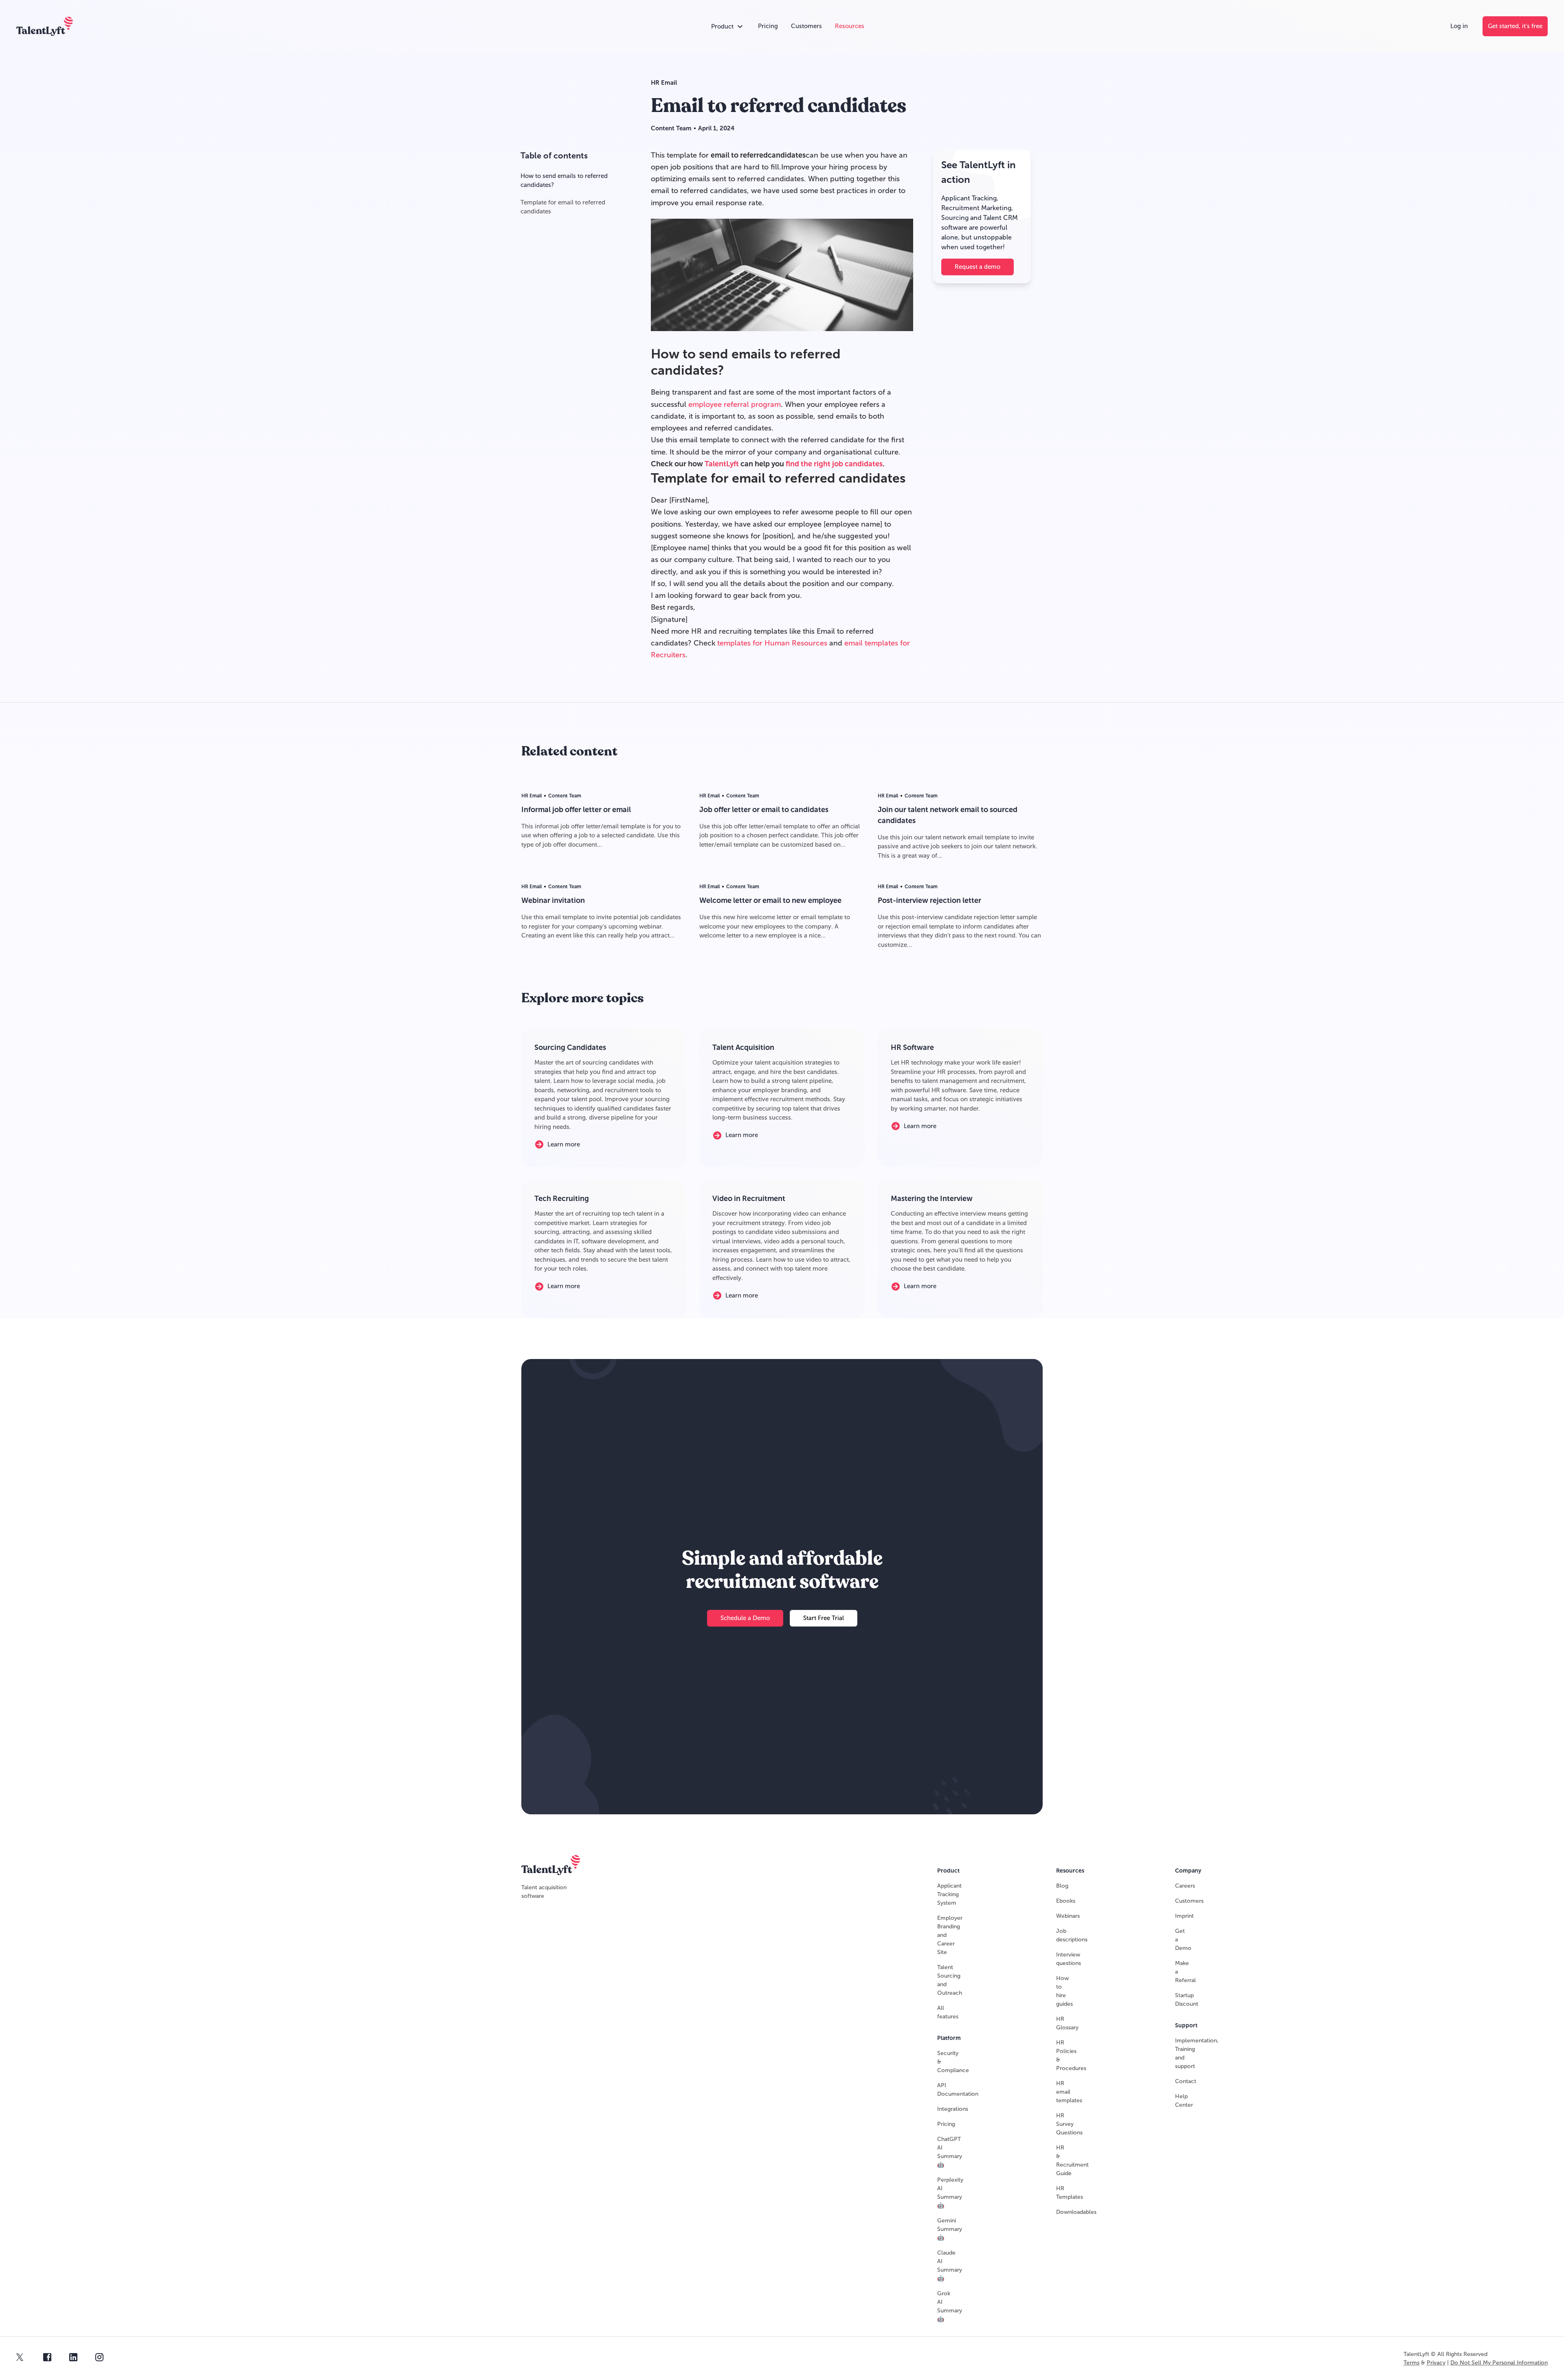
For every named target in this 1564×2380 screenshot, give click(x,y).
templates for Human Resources (772, 643)
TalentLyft (722, 464)
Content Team (671, 128)
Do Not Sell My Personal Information (1499, 2363)
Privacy (1436, 2363)
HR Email (664, 83)
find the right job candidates (834, 464)
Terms (1411, 2363)
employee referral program (735, 404)
